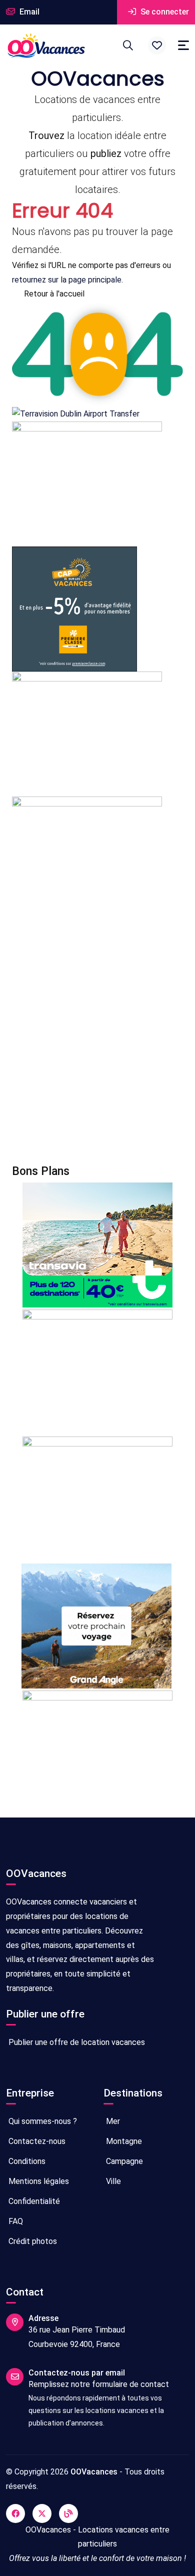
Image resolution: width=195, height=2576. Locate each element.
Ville (112, 2181)
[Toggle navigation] (183, 45)
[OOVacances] (46, 45)
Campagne (123, 2161)
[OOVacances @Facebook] (15, 2513)
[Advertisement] (97, 1043)
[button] (157, 45)
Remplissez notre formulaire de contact (99, 2384)
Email (28, 12)
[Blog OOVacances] (68, 2513)
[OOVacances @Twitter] (42, 2513)
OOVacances (94, 2472)
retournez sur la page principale (67, 280)
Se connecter (164, 12)
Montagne (123, 2141)
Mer (112, 2121)
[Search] (128, 45)
